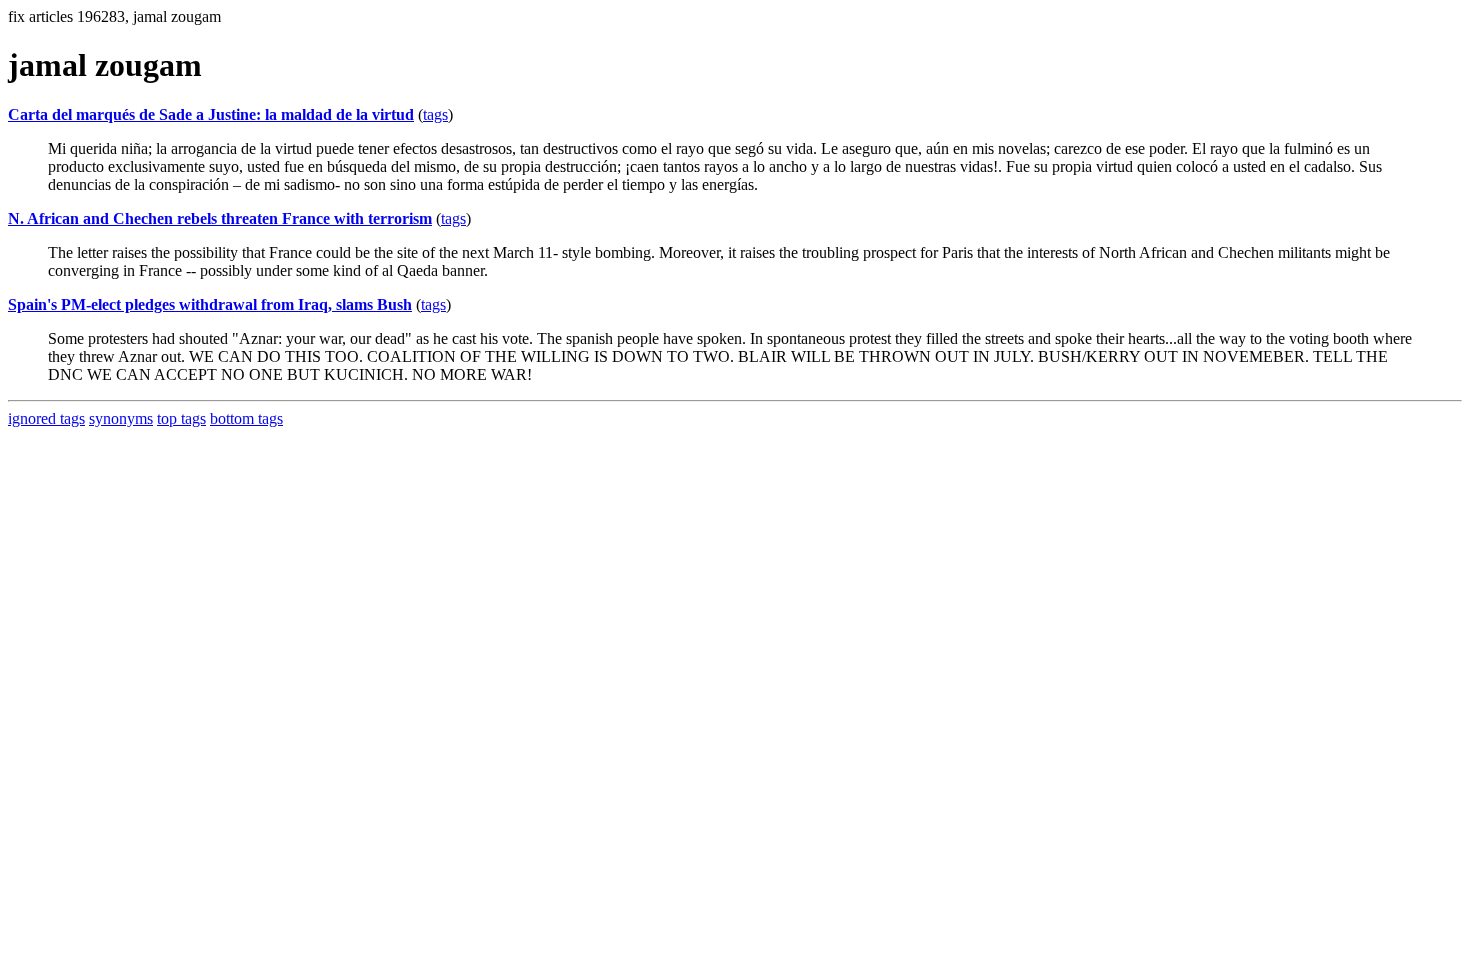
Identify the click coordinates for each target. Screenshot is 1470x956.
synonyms (121, 418)
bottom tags (246, 418)
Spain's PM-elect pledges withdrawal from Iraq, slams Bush (210, 304)
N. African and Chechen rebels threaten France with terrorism (220, 218)
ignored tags (46, 418)
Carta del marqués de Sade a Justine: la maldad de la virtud (211, 114)
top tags (181, 418)
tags (435, 114)
